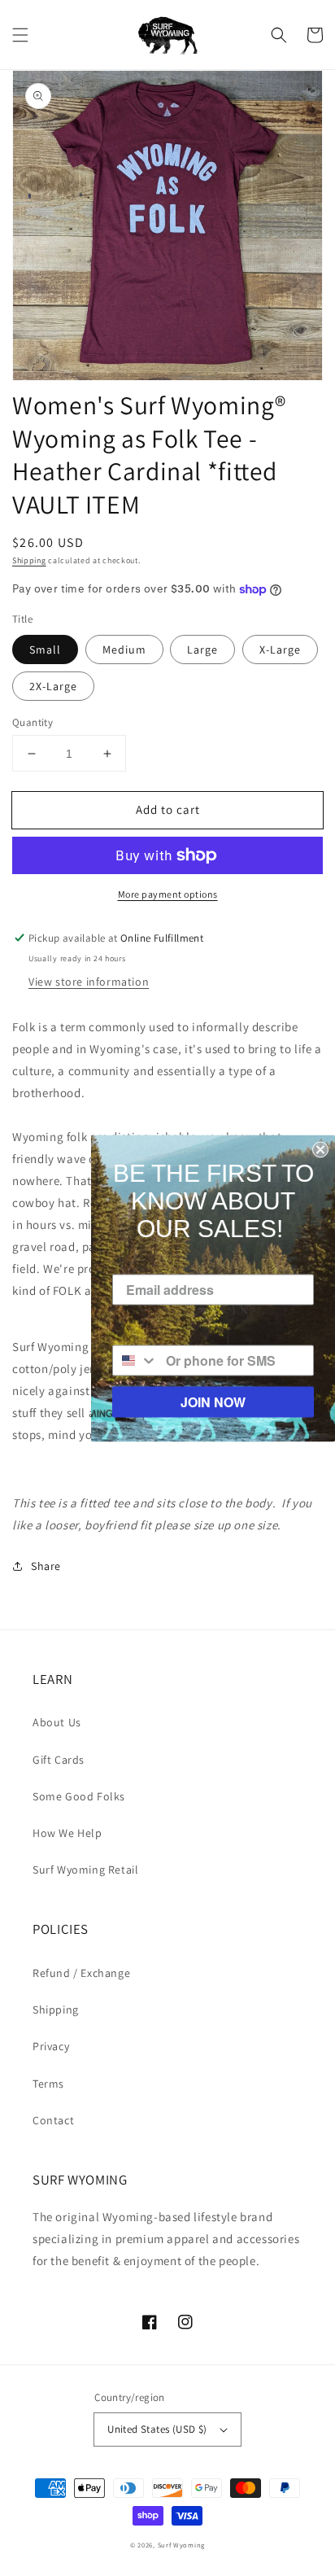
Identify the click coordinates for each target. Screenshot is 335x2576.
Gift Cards (59, 1760)
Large (202, 649)
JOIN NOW (213, 1401)
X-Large (280, 649)
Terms (48, 2084)
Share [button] (46, 1566)
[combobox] (135, 1360)
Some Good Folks (79, 1796)
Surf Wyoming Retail (85, 1870)
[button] (20, 35)
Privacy (51, 2046)
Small (45, 649)
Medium (124, 649)
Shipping (29, 560)
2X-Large (53, 686)
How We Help (67, 1833)
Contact (53, 2120)
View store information (89, 982)
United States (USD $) (157, 2429)
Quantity (33, 722)
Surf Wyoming (181, 2545)
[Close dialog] (320, 1149)
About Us (57, 1722)
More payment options (168, 894)
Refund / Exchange (81, 1973)
